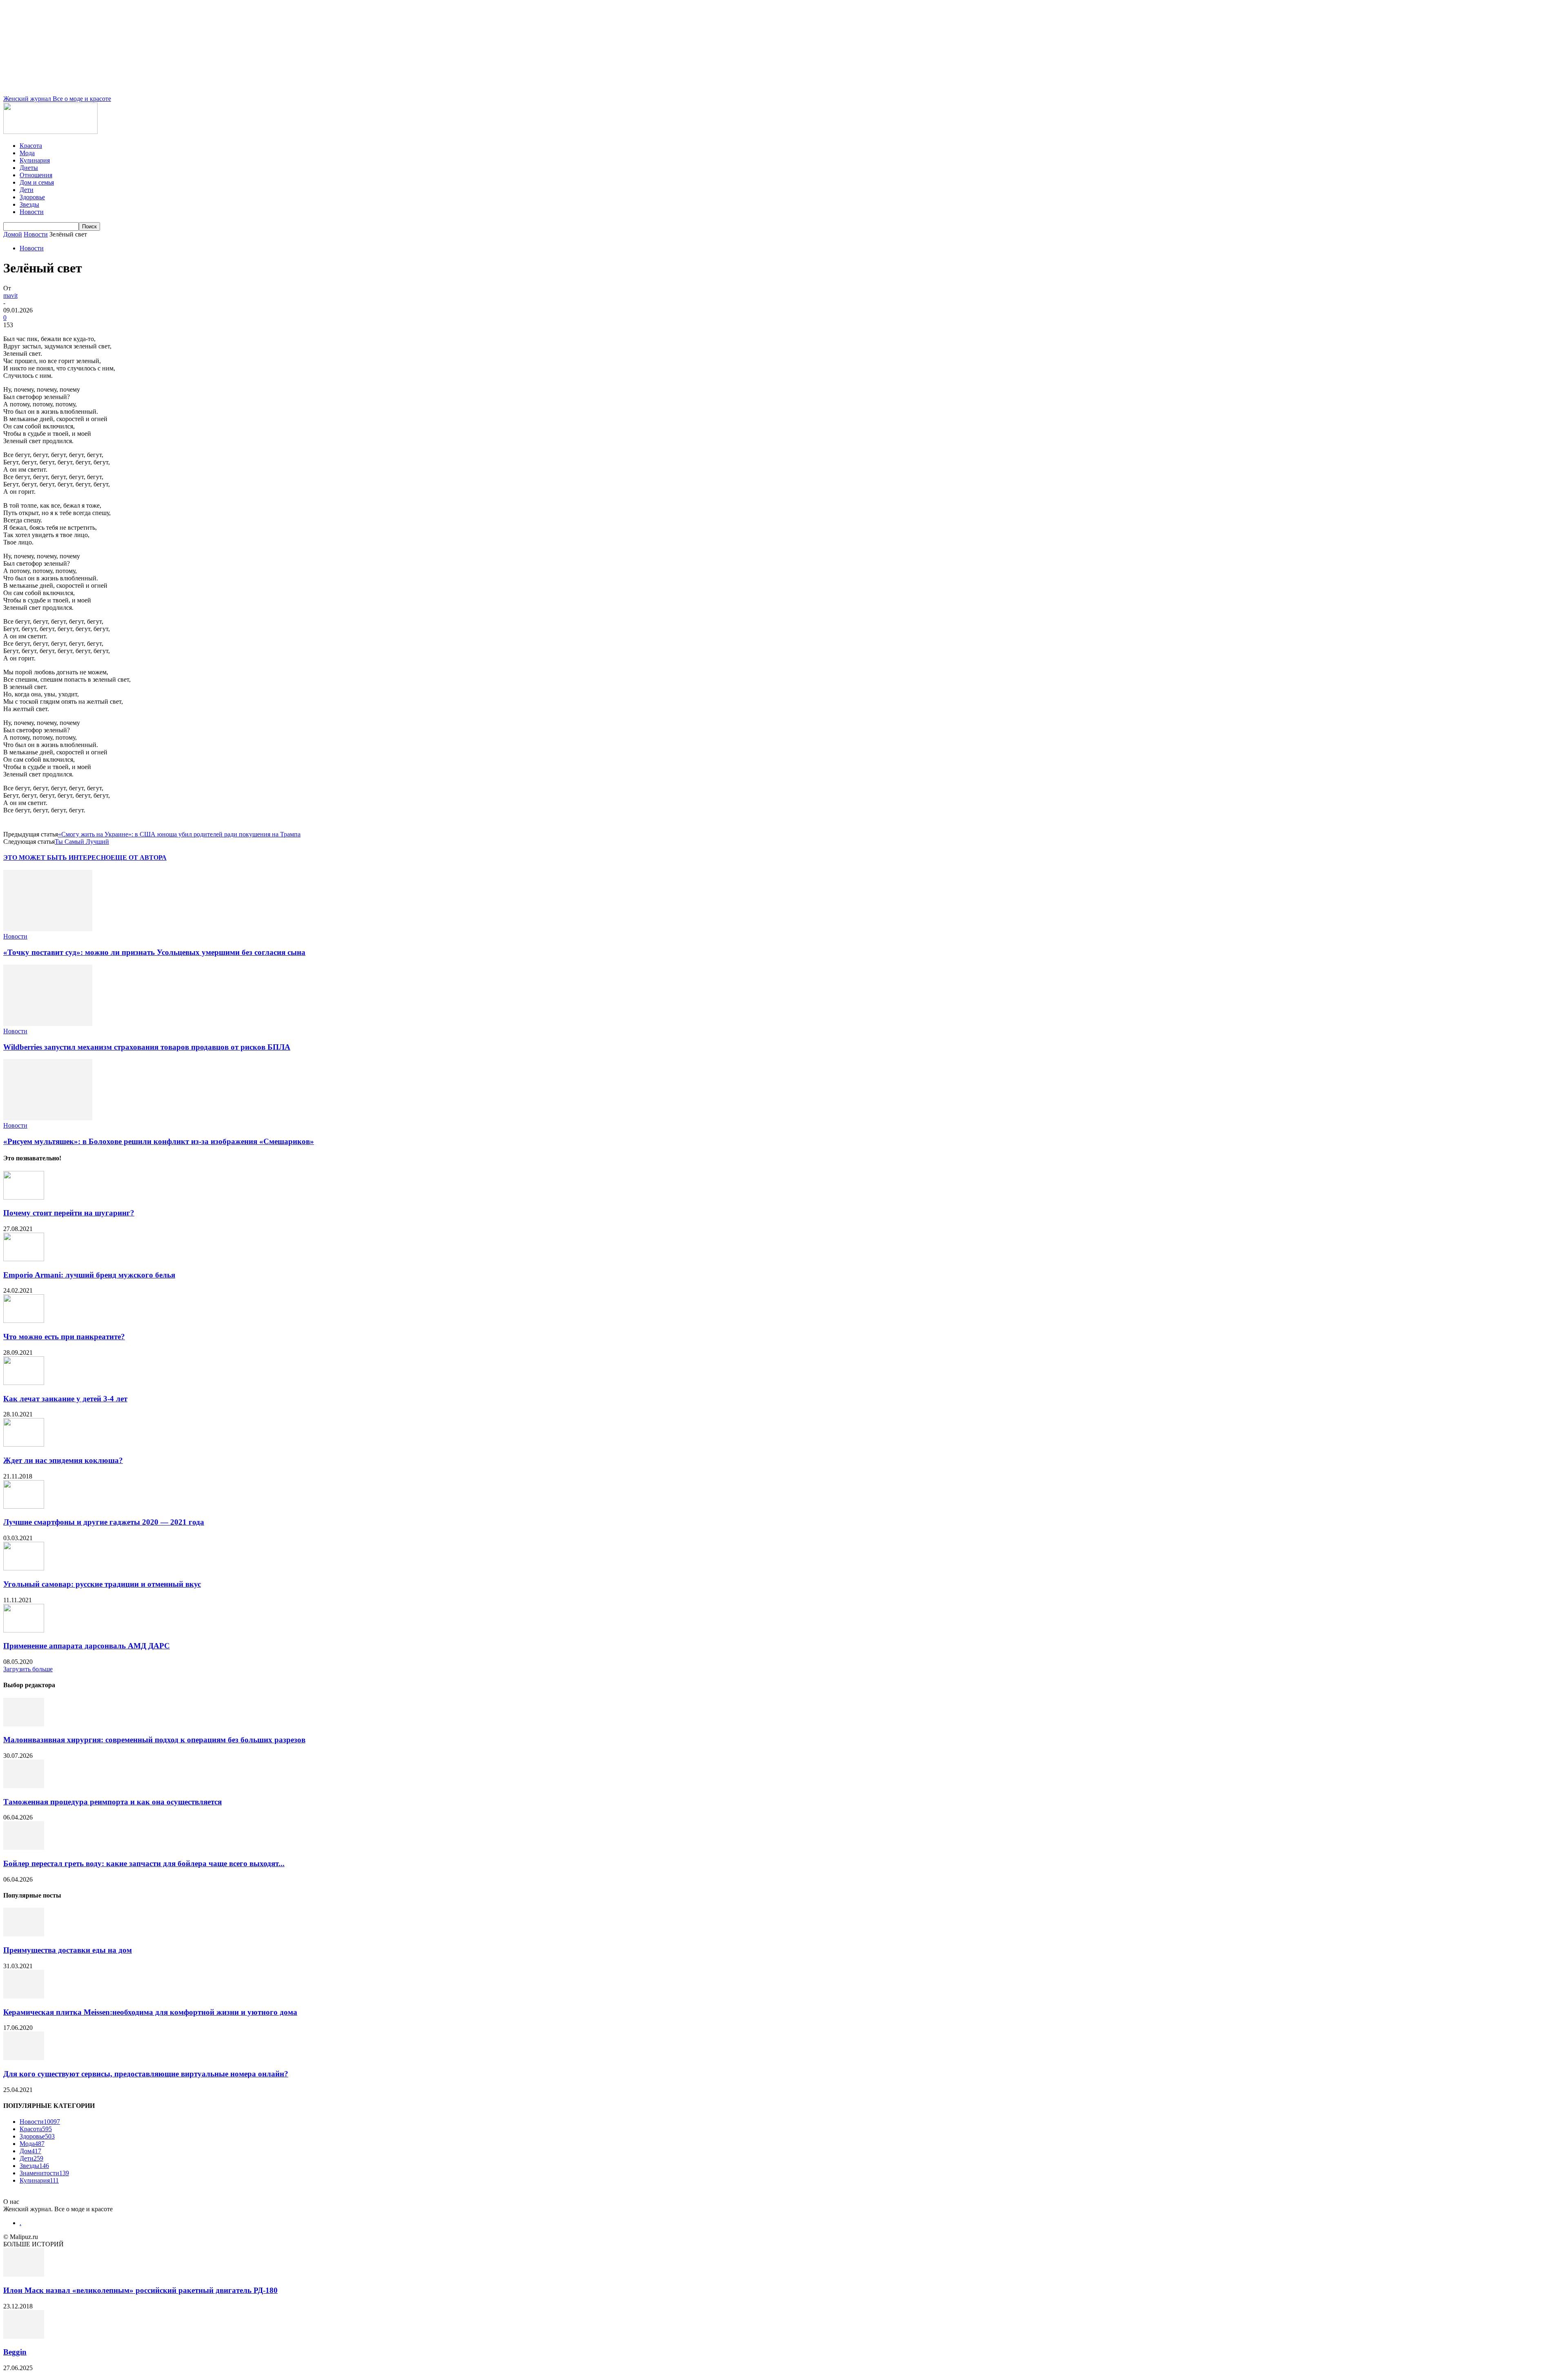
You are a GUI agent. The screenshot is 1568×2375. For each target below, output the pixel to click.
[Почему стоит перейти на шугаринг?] (24, 1197)
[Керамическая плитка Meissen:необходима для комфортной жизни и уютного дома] (24, 1996)
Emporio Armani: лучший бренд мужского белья (89, 1275)
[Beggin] (24, 2336)
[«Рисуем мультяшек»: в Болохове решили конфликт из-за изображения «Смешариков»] (48, 1118)
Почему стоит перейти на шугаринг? (69, 1213)
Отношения (36, 175)
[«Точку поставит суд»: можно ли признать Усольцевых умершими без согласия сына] (48, 929)
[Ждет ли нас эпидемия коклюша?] (24, 1444)
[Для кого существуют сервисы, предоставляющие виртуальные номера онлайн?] (24, 2058)
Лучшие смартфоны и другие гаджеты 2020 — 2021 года (104, 1522)
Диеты (29, 168)
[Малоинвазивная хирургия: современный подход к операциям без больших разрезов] (24, 1724)
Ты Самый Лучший (82, 842)
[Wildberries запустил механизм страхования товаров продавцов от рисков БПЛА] (48, 1024)
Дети (27, 190)
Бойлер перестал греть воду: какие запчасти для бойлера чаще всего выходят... (144, 1863)
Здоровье (32, 197)
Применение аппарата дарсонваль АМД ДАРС (87, 1646)
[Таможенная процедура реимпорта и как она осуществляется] (24, 1786)
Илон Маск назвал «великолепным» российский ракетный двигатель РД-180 (140, 2290)
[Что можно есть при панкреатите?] (24, 1321)
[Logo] (50, 132)
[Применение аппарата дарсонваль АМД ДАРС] (24, 1630)
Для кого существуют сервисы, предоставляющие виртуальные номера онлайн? (146, 2074)
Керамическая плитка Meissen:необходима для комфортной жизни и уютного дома (150, 2012)
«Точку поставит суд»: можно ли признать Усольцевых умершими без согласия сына (154, 952)
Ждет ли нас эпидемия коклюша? (63, 1460)
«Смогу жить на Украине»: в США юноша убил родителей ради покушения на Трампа (179, 834)
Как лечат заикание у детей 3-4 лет (65, 1399)
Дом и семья (37, 182)
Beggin (15, 2352)
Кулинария (35, 160)
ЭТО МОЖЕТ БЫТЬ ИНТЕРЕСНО (57, 857)
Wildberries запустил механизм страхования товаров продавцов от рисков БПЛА (147, 1047)
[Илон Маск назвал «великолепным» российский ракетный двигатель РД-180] (24, 2274)
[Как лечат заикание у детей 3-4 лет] (24, 1383)
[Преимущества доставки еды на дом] (24, 1934)
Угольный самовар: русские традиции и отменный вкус (102, 1584)
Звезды (29, 204)
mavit (10, 295)
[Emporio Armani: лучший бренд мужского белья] (24, 1259)
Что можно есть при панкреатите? (64, 1337)
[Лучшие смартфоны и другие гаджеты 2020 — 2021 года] (24, 1506)
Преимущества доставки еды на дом (68, 1950)
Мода (27, 153)
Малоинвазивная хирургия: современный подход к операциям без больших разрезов (154, 1740)
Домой (13, 234)
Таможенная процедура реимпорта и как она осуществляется (112, 1802)
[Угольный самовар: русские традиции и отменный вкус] (24, 1568)
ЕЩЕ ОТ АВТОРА (139, 857)
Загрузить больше (28, 1669)
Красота (31, 146)
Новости (32, 212)
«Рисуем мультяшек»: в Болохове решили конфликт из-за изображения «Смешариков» (159, 1141)
